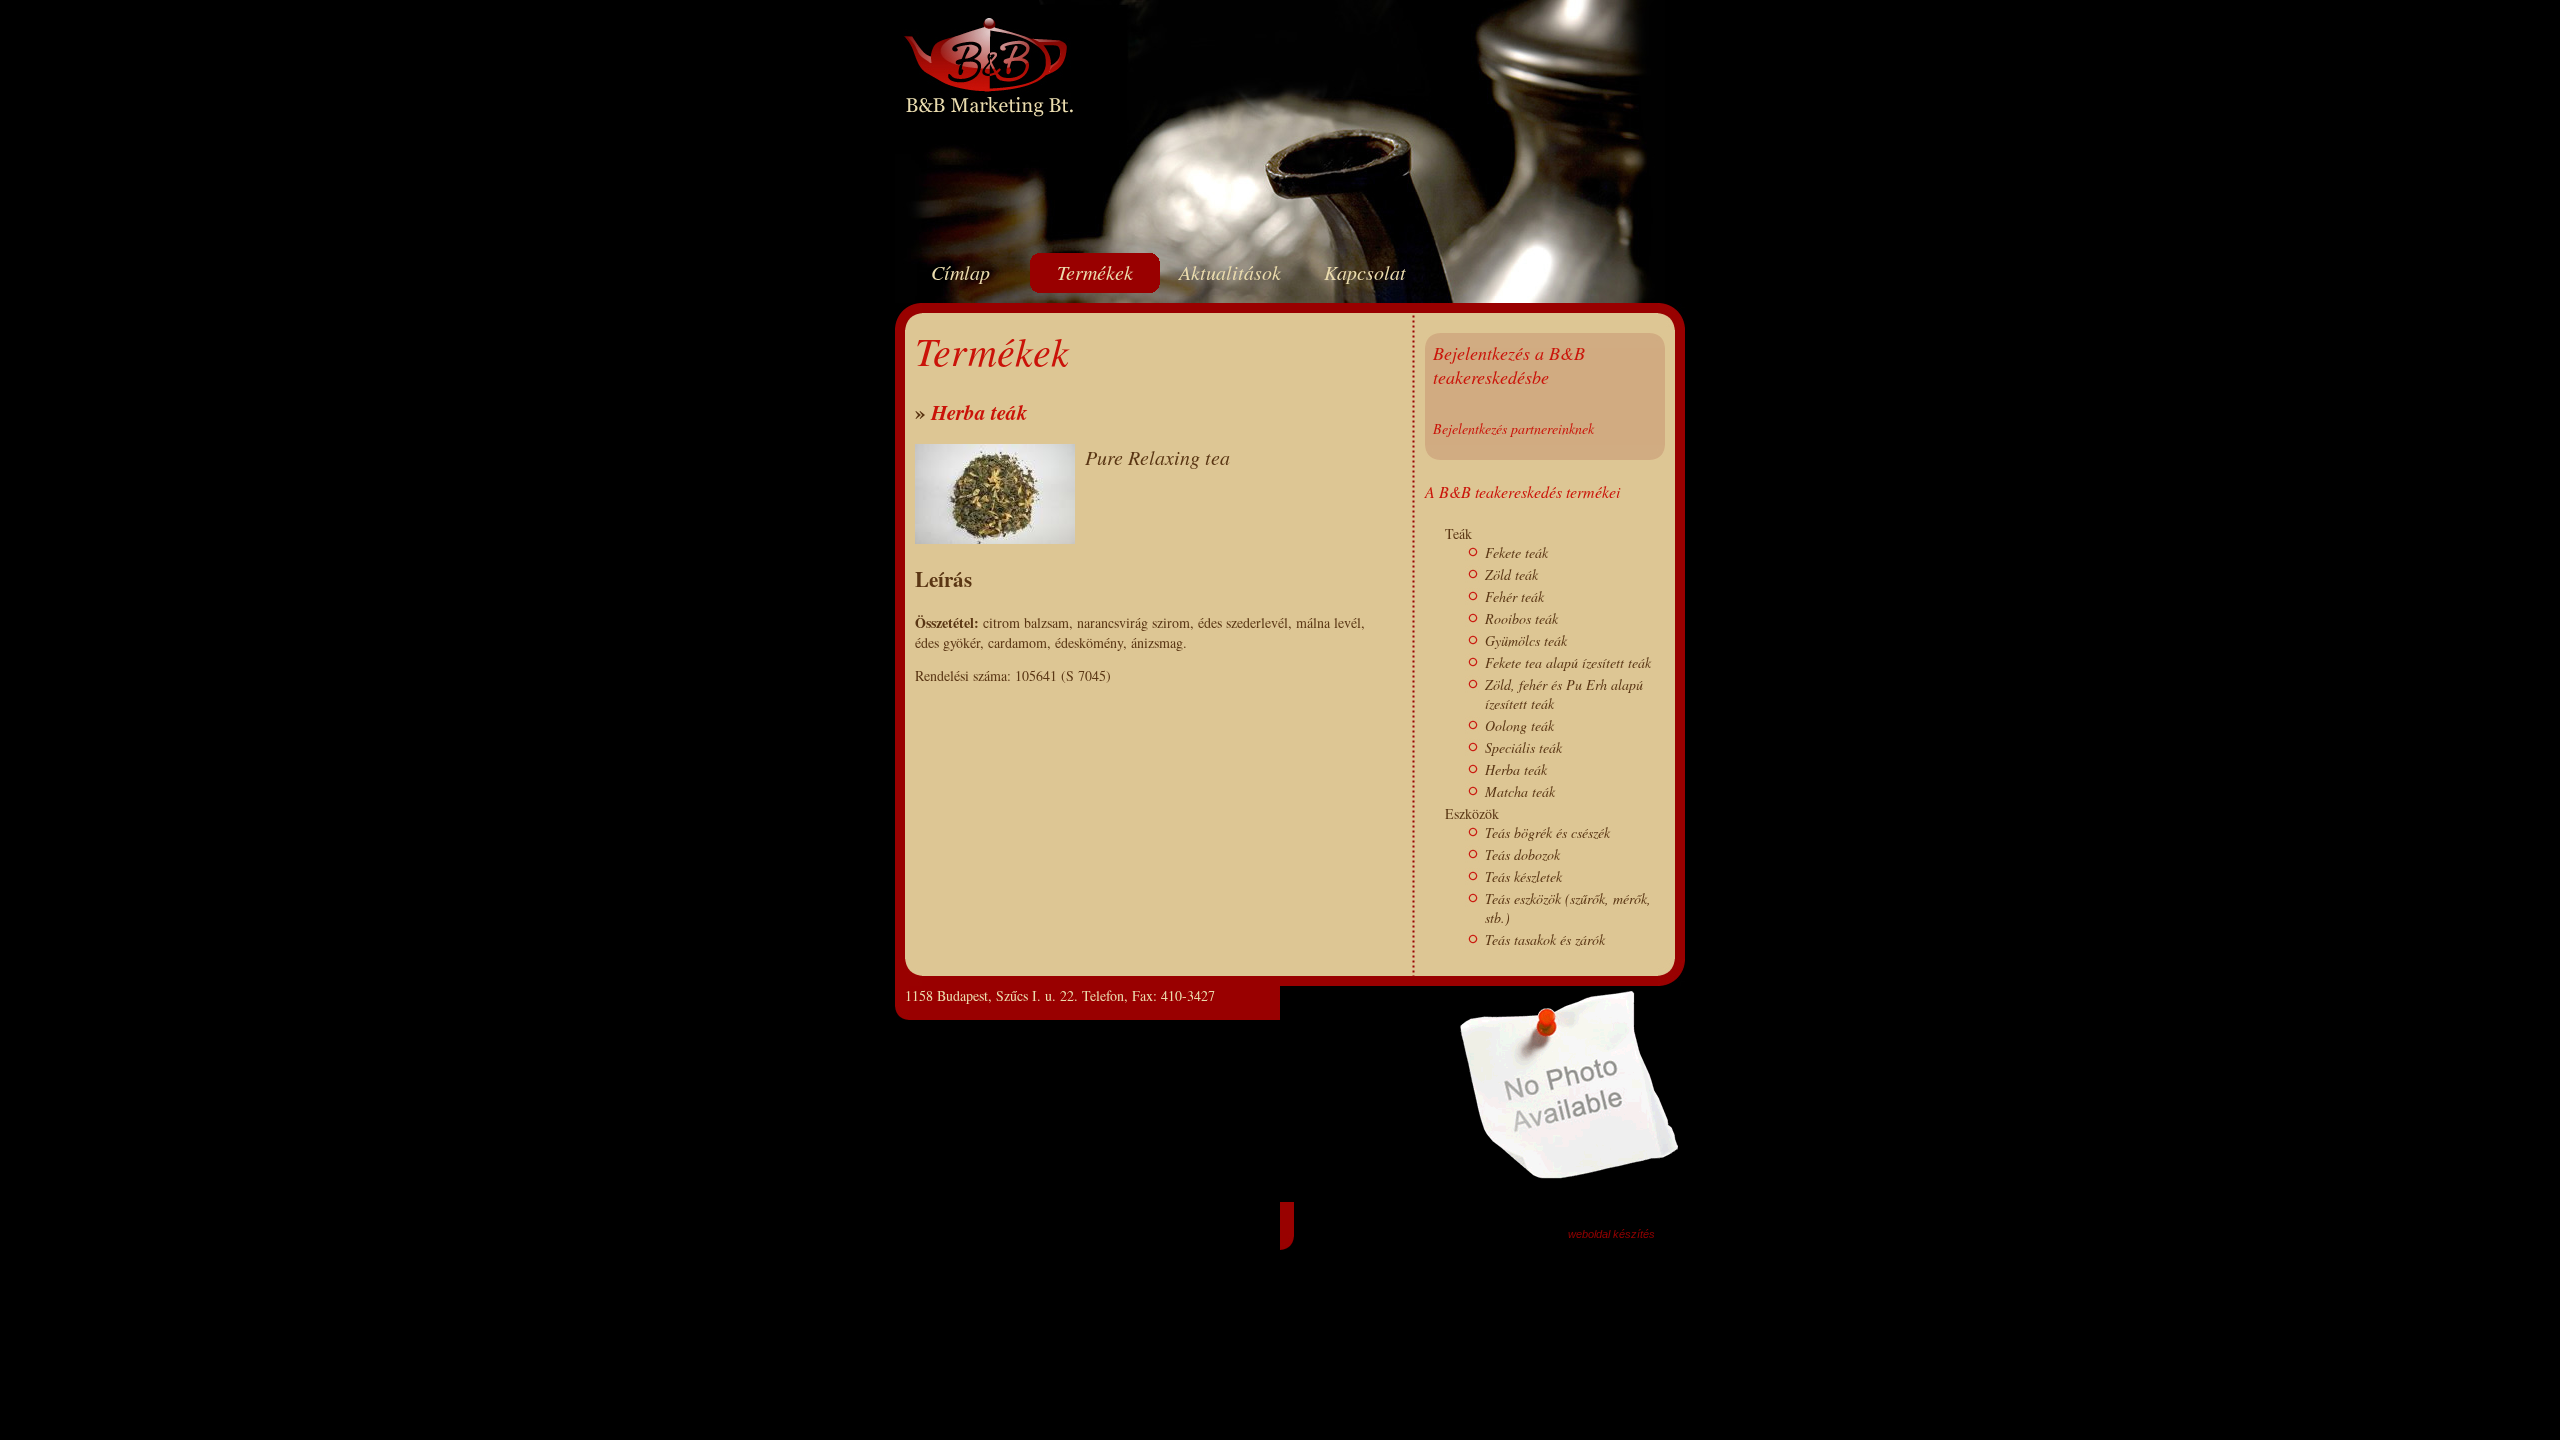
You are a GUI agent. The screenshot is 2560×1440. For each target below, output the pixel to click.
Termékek (1095, 272)
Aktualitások (1230, 272)
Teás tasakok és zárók (1545, 939)
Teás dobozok (1522, 854)
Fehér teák (1514, 596)
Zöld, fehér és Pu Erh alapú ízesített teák (1564, 694)
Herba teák (979, 412)
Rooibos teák (1521, 618)
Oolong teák (1519, 725)
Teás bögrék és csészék (1547, 832)
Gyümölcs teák (1526, 640)
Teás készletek (1523, 876)
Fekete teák (1516, 552)
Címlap (960, 272)
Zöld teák (1511, 574)
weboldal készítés (1611, 1234)
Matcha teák (1520, 791)
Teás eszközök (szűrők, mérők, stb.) (1568, 908)
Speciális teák (1523, 747)
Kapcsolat (1365, 272)
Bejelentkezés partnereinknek (1513, 428)
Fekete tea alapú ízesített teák (1568, 662)
